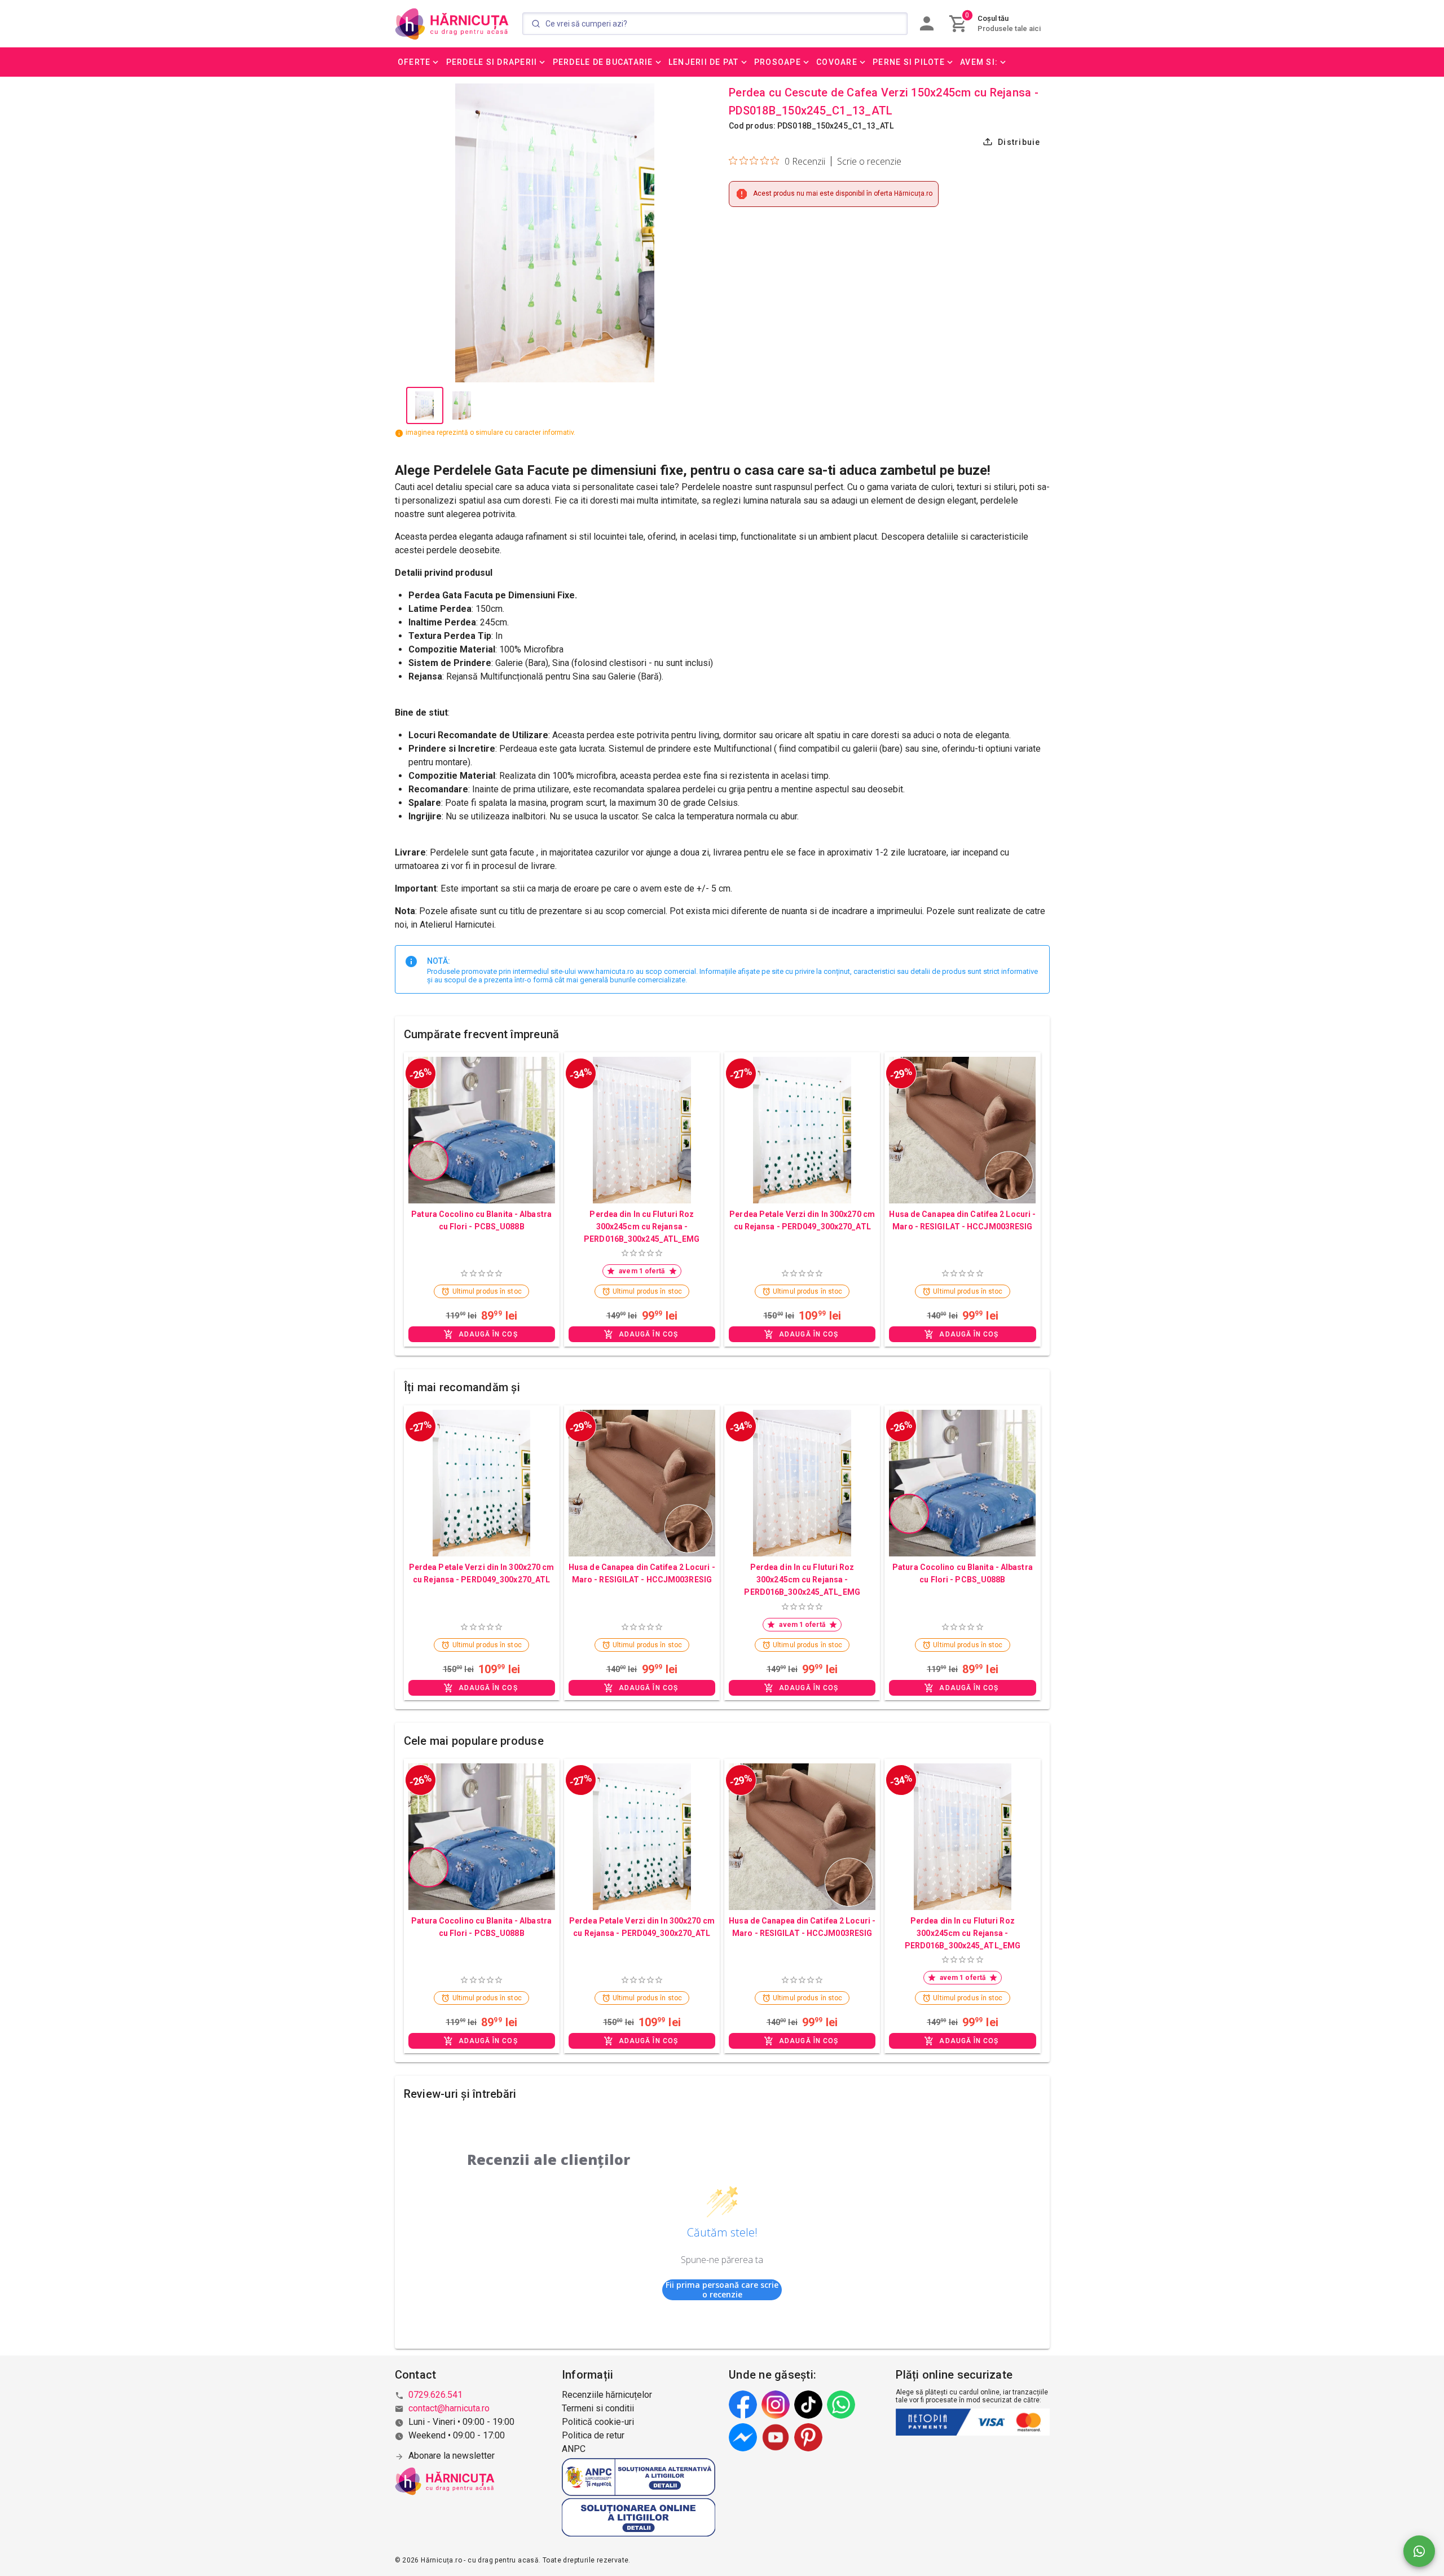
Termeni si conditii (598, 2408)
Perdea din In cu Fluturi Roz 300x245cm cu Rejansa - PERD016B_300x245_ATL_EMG (642, 1227)
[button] (419, 62)
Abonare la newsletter (452, 2456)
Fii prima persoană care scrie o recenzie (722, 2290)
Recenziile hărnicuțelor (607, 2395)
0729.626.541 (435, 2395)
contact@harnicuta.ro (449, 2408)
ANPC (574, 2449)
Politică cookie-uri (598, 2422)
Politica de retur (593, 2435)
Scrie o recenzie (869, 161)
